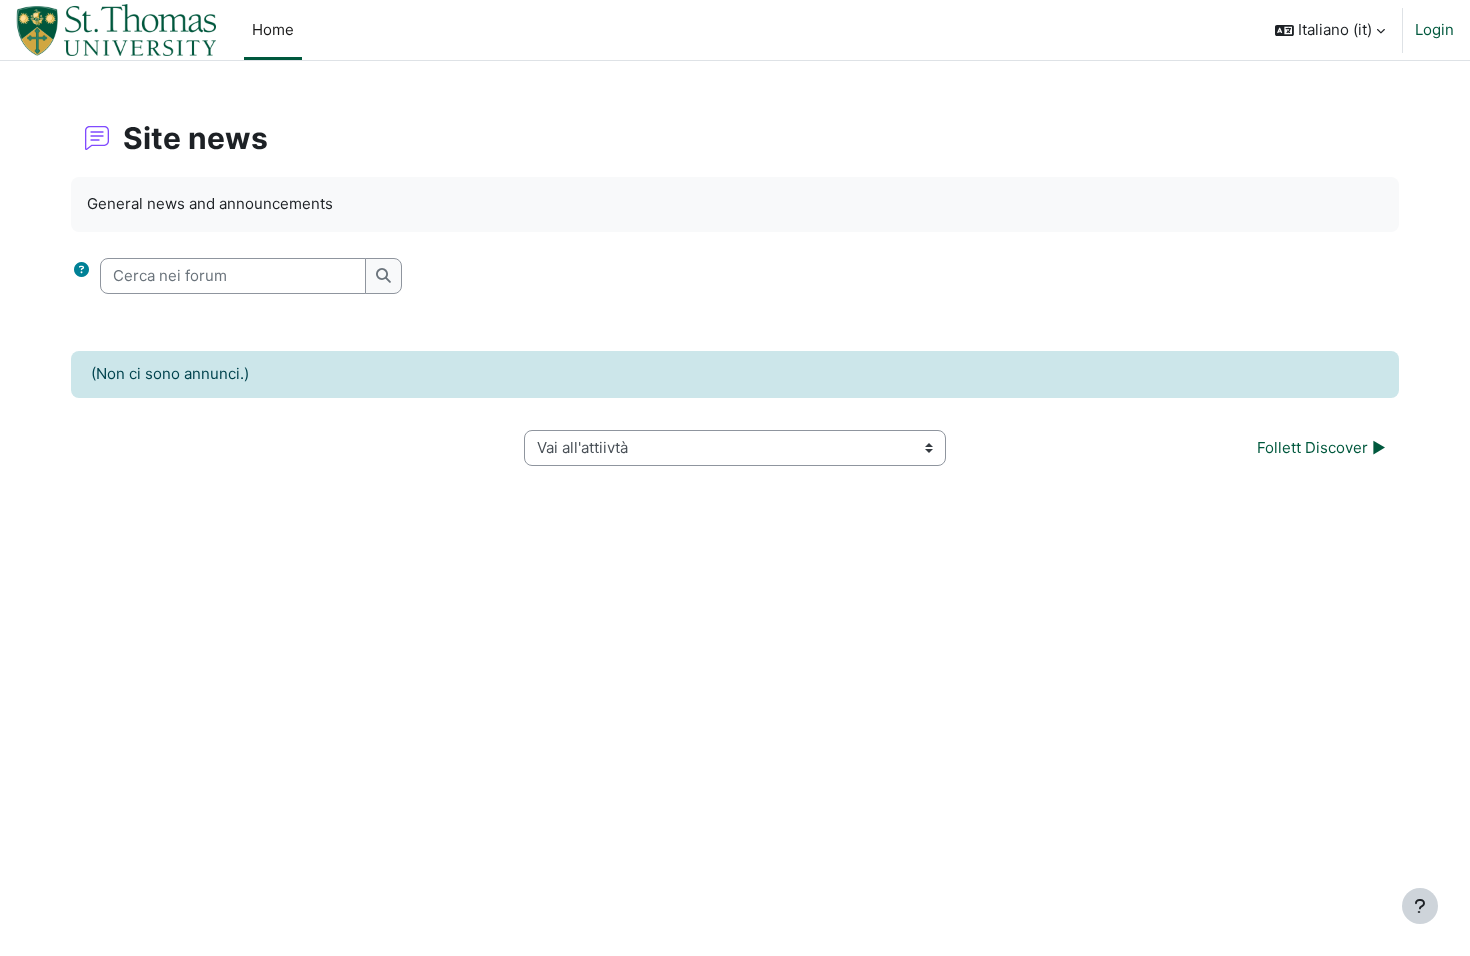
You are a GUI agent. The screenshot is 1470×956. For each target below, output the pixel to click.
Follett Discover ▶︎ (1321, 447)
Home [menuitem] (273, 29)
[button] (1330, 30)
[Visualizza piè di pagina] (1420, 906)
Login (1434, 29)
